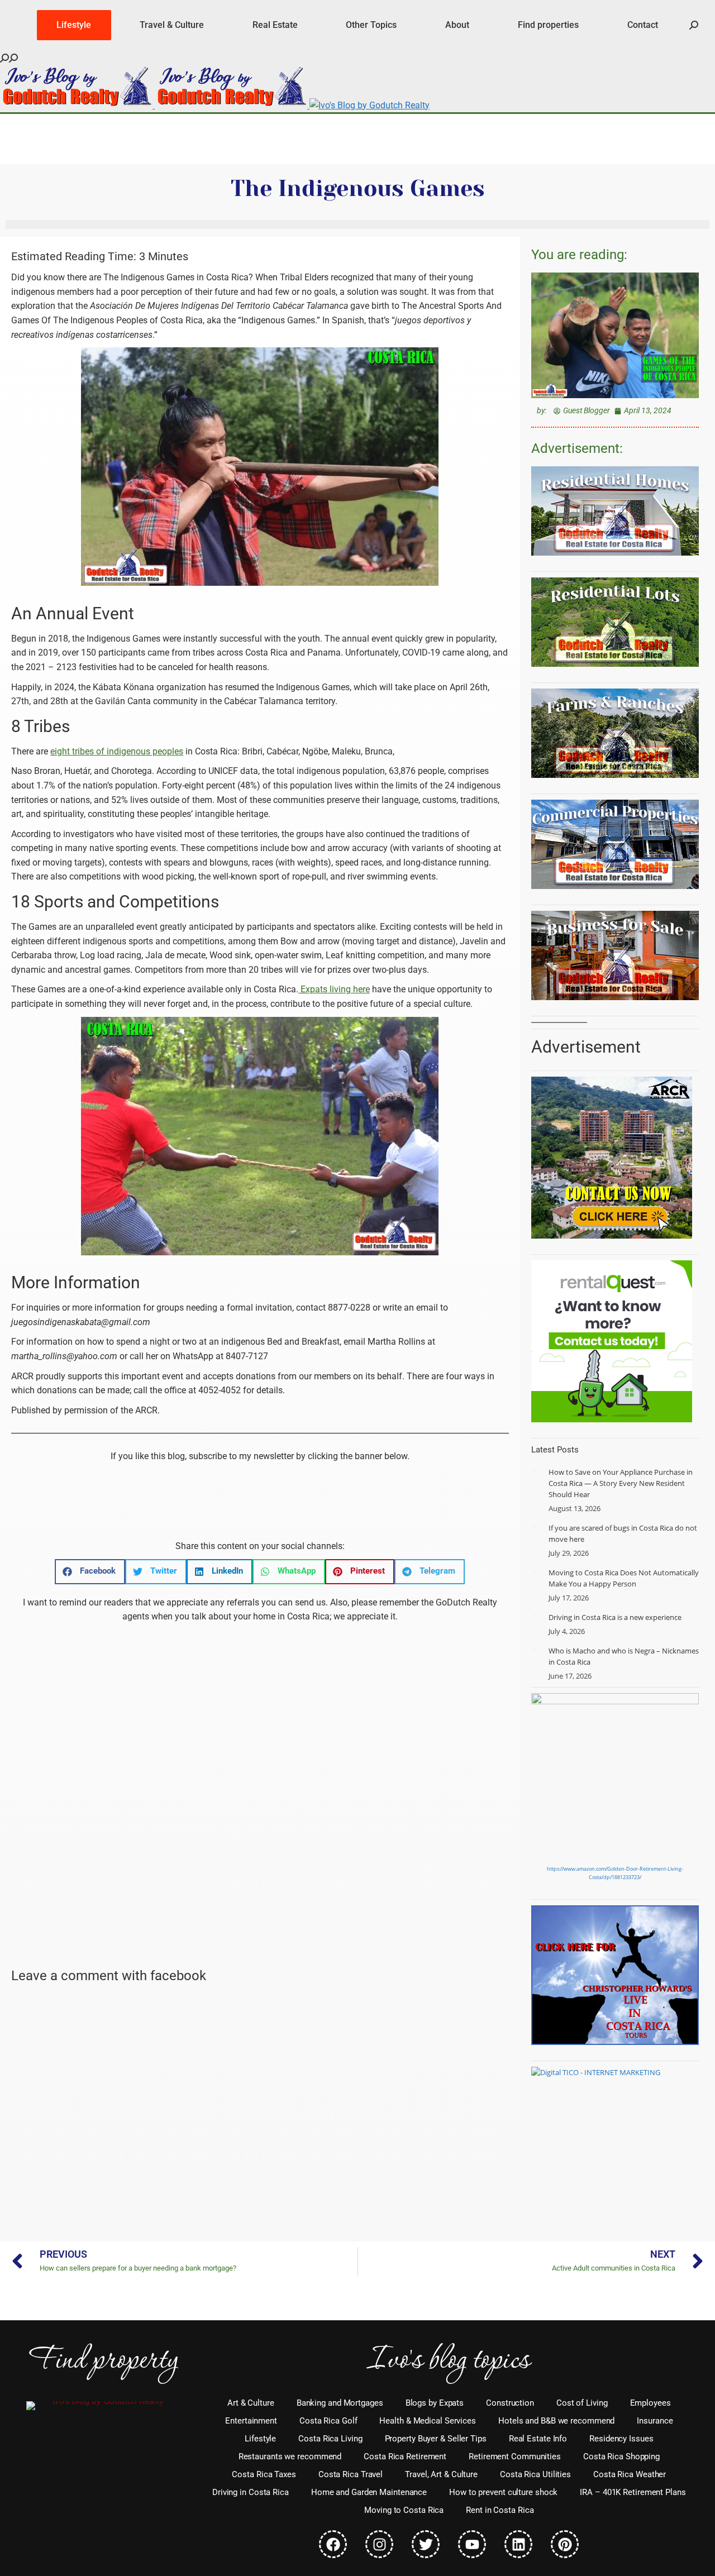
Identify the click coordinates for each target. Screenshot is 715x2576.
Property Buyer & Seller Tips (436, 2439)
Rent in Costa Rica (500, 2510)
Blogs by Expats (435, 2403)
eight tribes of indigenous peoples (117, 751)
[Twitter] (426, 2544)
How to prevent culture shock (503, 2492)
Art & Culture (251, 2403)
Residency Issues (621, 2439)
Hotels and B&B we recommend (556, 2421)
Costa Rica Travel (351, 2474)
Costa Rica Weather (630, 2474)
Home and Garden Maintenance (369, 2492)
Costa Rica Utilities (535, 2474)
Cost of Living (582, 2403)
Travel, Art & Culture (441, 2474)
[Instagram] (379, 2544)
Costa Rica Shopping (621, 2456)
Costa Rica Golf (328, 2421)
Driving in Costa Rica (251, 2492)
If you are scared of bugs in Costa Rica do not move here (623, 1533)
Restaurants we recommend (290, 2456)
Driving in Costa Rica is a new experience (615, 1617)
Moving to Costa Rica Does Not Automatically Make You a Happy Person (624, 1578)
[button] (90, 1572)
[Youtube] (472, 2544)
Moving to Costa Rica (404, 2510)
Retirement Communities (515, 2456)
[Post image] (536, 1471)
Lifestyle (260, 2439)
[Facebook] (333, 2544)
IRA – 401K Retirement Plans (633, 2492)
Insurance (655, 2421)
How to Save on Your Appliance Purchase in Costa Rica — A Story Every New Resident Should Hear (621, 1483)
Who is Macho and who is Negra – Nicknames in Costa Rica (624, 1656)
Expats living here (334, 989)
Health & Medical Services (428, 2421)
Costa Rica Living (330, 2439)
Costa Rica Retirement (405, 2456)
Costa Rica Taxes (264, 2474)
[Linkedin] (518, 2544)
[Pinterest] (565, 2544)
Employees (650, 2403)
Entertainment (251, 2421)
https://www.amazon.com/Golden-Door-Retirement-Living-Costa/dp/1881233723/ (615, 1873)
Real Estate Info (538, 2439)
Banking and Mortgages (340, 2403)
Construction (510, 2403)
